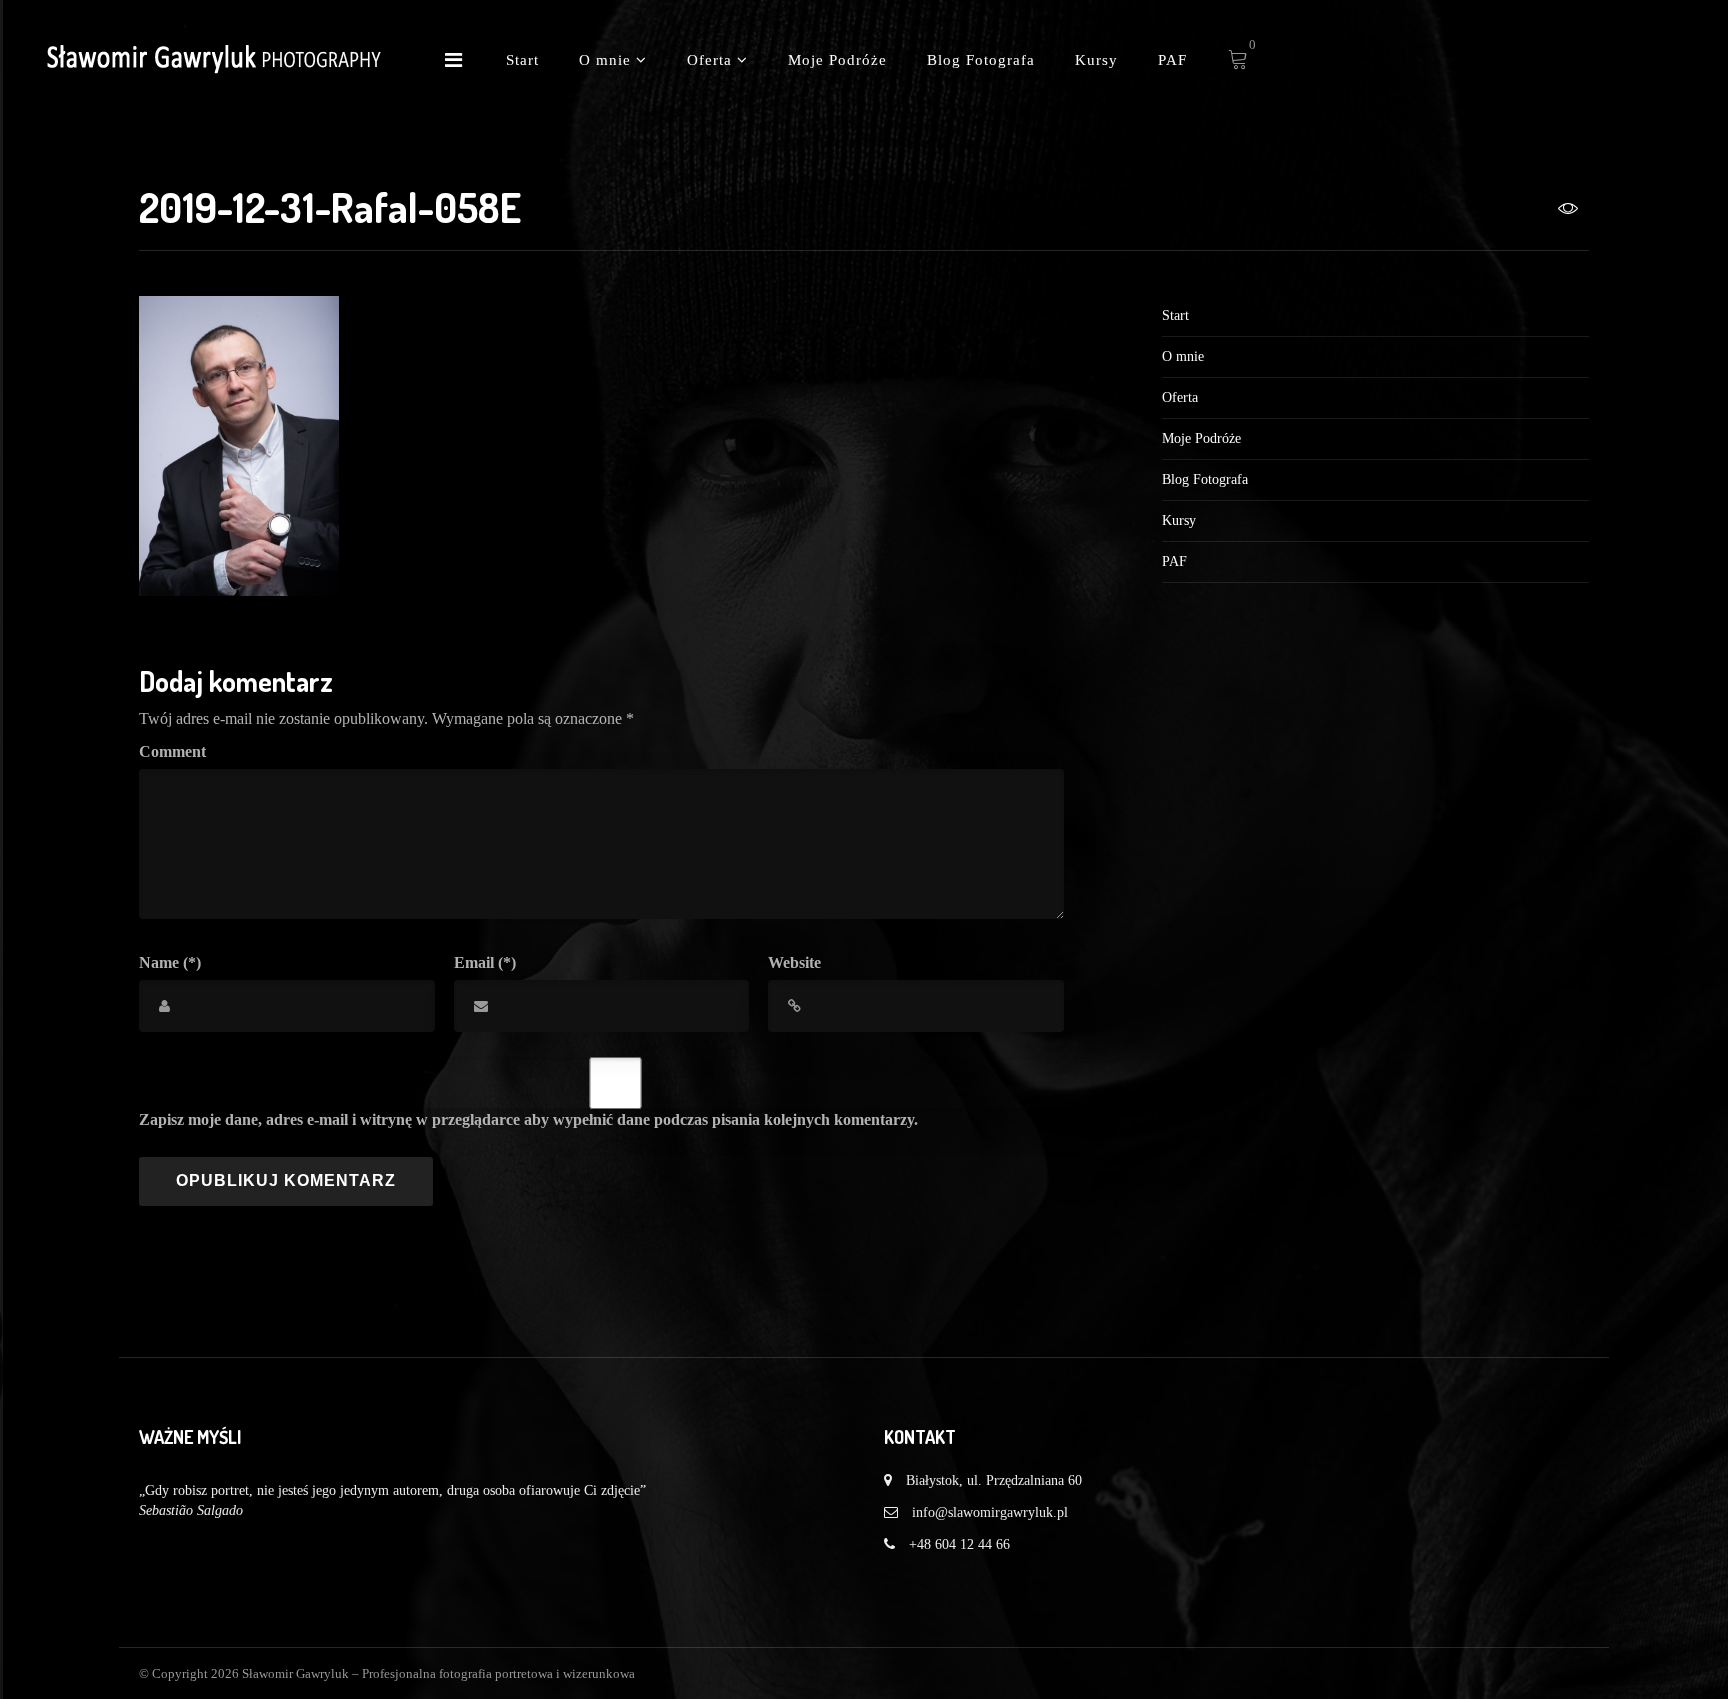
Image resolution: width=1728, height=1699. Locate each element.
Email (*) (485, 962)
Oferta (712, 60)
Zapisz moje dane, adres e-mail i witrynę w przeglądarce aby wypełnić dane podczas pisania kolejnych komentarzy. (528, 1119)
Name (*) (170, 962)
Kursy (1096, 60)
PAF (1172, 60)
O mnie (607, 60)
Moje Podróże (837, 60)
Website (794, 962)
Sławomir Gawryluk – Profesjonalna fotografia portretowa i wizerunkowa (438, 1673)
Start (522, 60)
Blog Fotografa (981, 60)
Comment (172, 751)
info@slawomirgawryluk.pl (990, 1512)
